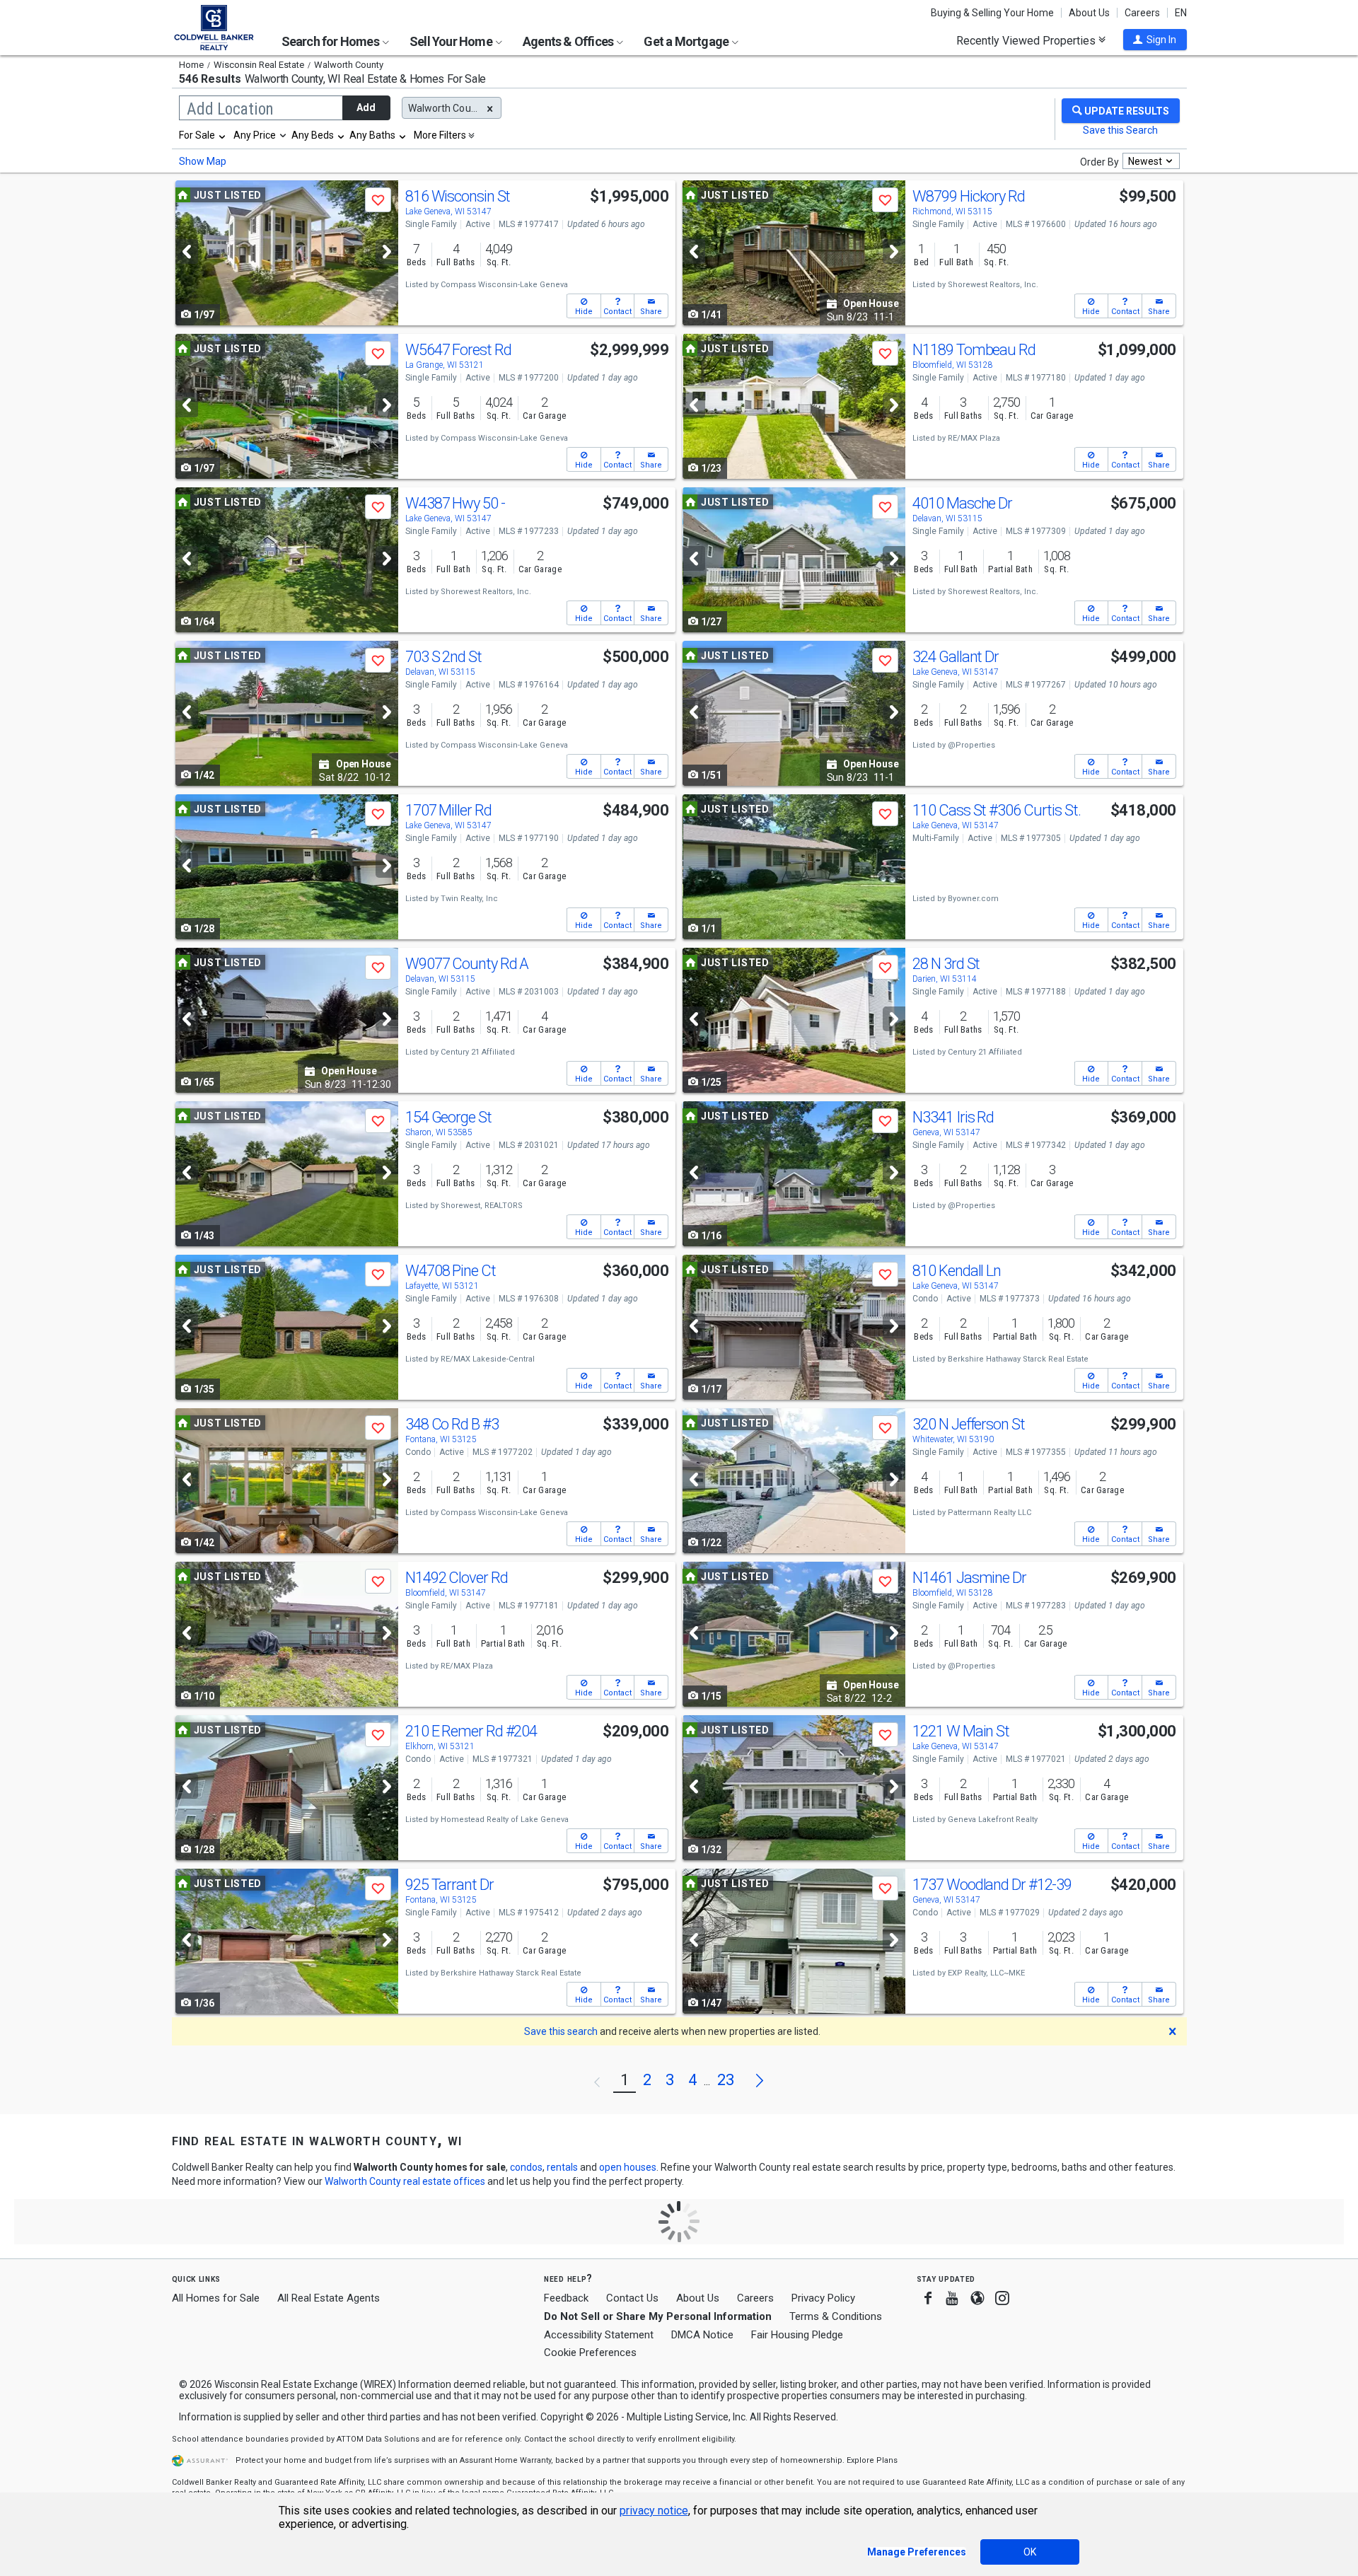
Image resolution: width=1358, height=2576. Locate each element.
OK (1030, 2552)
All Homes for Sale (216, 2298)
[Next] (387, 251)
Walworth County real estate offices (405, 2181)
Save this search (561, 2031)
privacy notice (654, 2511)
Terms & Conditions (836, 2316)
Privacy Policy (823, 2298)
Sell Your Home (452, 41)
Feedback (566, 2298)
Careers (1142, 13)
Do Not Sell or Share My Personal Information (658, 2316)
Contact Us (632, 2298)
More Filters (440, 135)
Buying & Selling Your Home (992, 13)
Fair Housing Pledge (797, 2335)
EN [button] (1181, 13)
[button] (1155, 40)
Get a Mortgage (687, 41)
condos (526, 2167)
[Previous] (187, 251)
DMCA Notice (702, 2335)
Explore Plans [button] (872, 2460)
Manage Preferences (917, 2552)
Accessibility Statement (599, 2335)
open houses (628, 2167)
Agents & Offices (569, 41)
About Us (1089, 13)
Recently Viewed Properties (1027, 40)
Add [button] (366, 108)
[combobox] (203, 135)
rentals (562, 2167)
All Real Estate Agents (329, 2298)
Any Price (255, 135)
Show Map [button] (203, 161)
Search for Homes (331, 41)
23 (726, 2080)
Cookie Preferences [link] (590, 2352)
